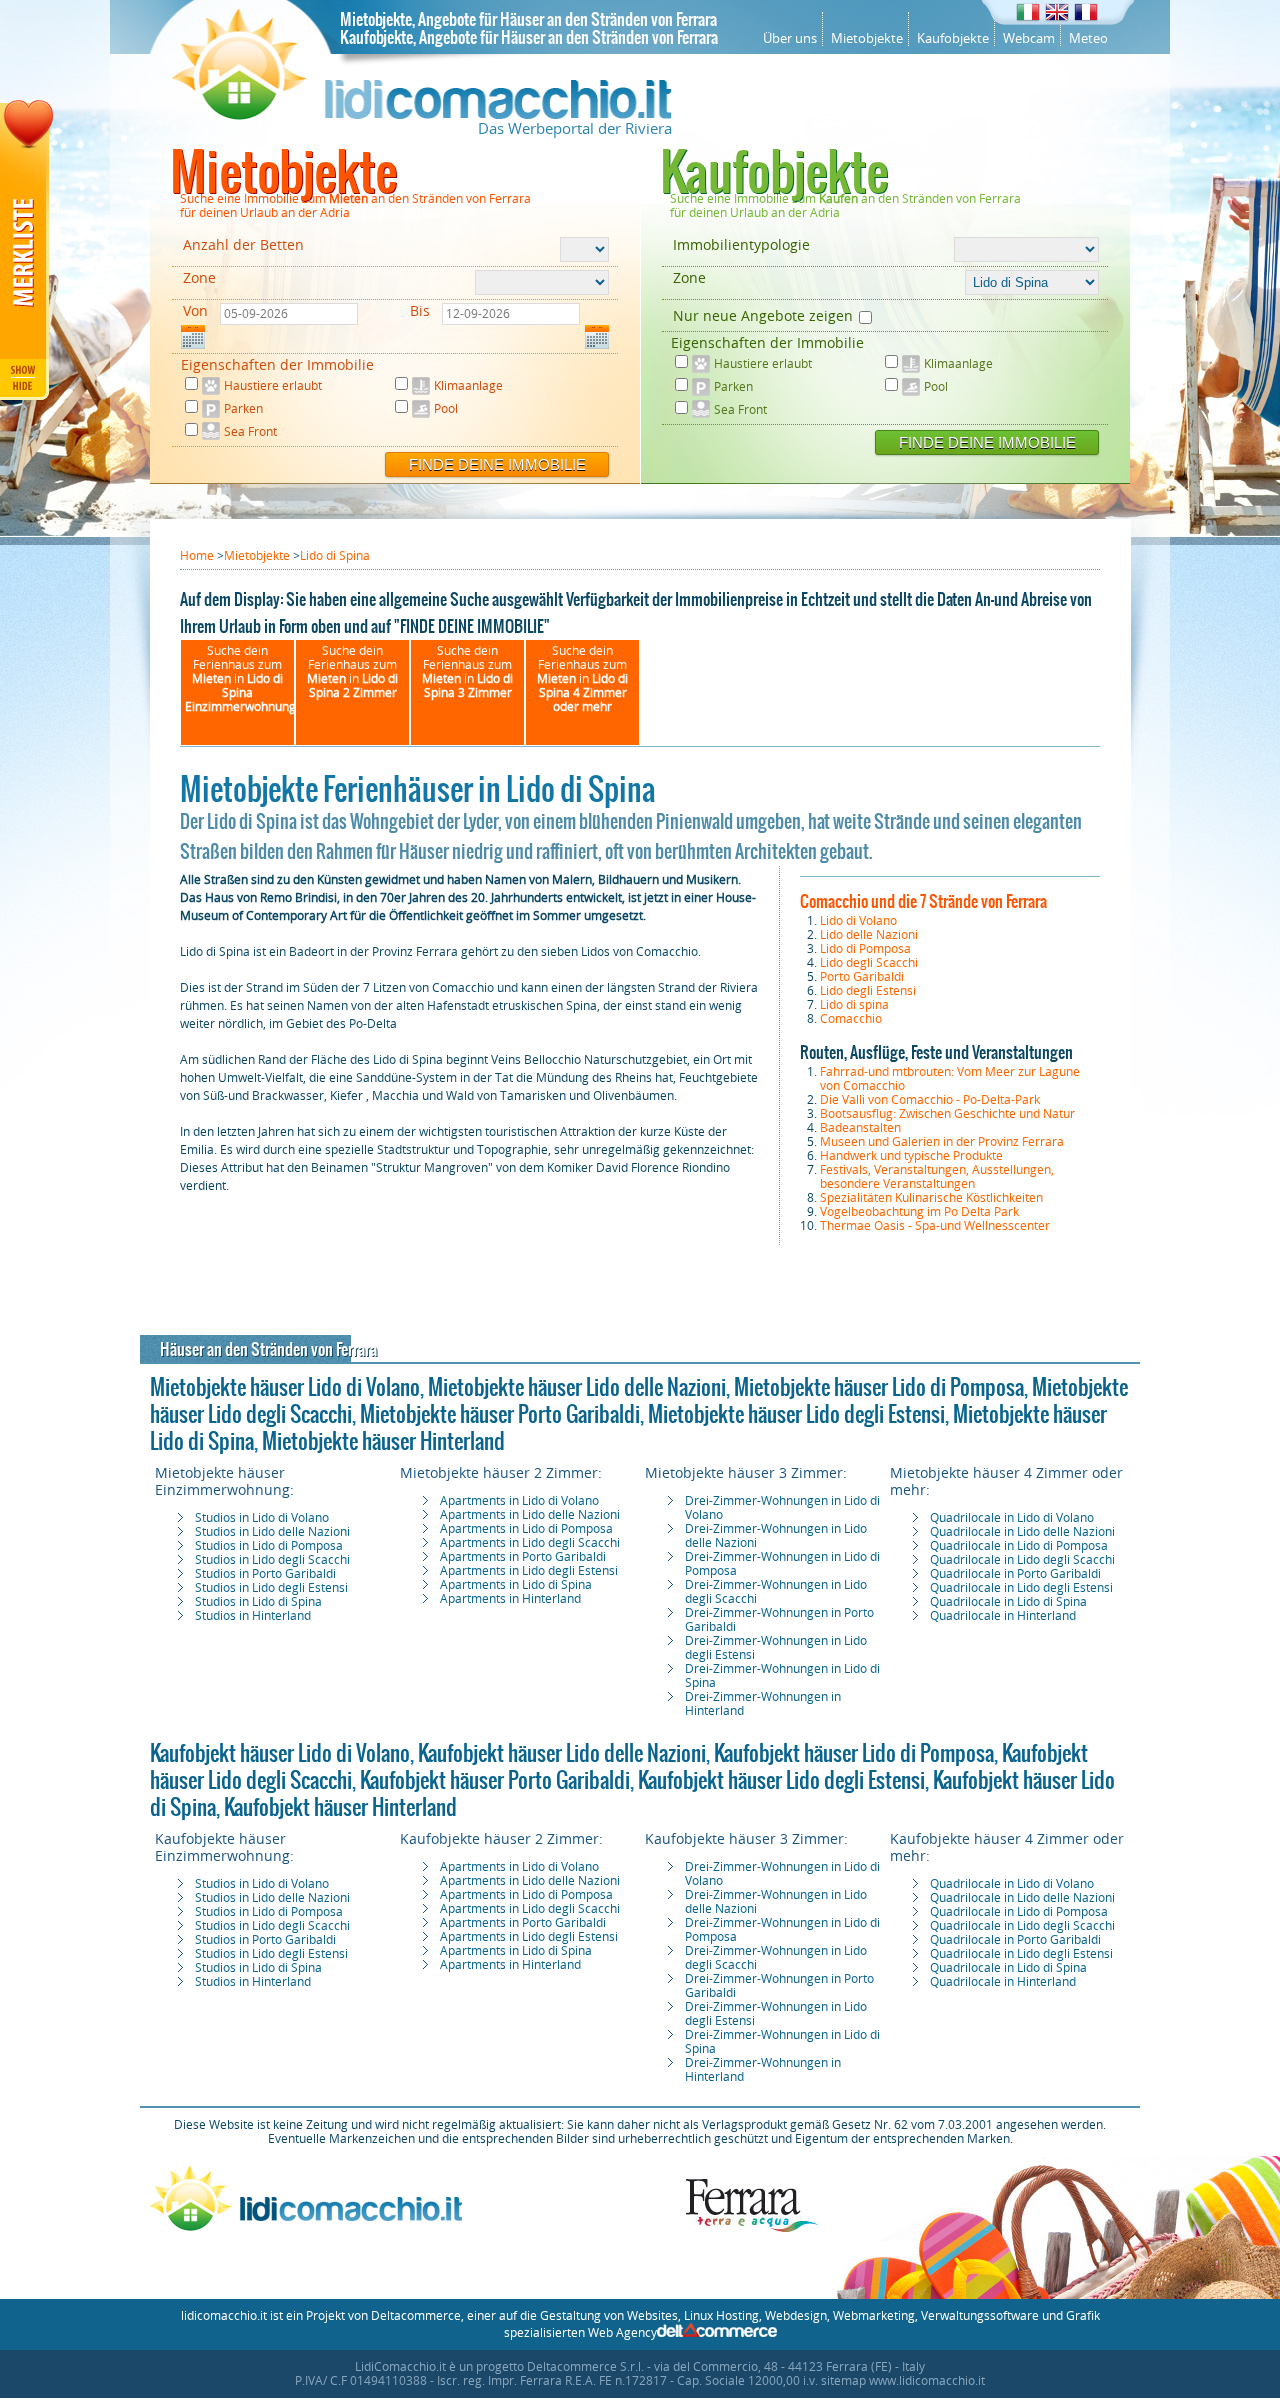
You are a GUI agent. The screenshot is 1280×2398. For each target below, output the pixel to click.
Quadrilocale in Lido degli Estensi (1021, 1588)
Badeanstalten (860, 1128)
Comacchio (851, 1019)
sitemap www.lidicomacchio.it (903, 2381)
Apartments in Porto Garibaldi (523, 1557)
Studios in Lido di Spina (258, 1602)
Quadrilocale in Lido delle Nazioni (1022, 1532)
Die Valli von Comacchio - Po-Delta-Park (930, 1100)
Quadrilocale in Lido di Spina (1008, 1602)
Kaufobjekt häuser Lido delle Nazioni (562, 1753)
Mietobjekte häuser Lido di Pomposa (879, 1387)
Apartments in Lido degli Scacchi (530, 1543)
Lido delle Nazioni (869, 935)
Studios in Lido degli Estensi (271, 1588)
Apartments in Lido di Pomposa (526, 1529)
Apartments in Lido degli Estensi (529, 1571)
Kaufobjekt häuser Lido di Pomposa (854, 1753)
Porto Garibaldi (862, 977)
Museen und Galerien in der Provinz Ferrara (942, 1142)
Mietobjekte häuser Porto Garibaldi (500, 1414)
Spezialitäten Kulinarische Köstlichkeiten (931, 1198)
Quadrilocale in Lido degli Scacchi (1022, 1560)
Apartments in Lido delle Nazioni (530, 1515)
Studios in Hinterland (253, 1616)
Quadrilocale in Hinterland (1003, 1616)
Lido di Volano (858, 921)
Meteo (1088, 38)
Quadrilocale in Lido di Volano (1012, 1518)
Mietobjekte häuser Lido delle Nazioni (577, 1387)
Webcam (1029, 38)
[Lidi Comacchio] (422, 115)
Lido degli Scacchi (869, 963)
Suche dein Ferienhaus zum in (240, 679)
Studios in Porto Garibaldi (265, 1574)
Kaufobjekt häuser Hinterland (340, 1807)
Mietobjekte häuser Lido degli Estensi (796, 1414)
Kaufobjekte (953, 38)
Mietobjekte (867, 38)
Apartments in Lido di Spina (516, 1585)
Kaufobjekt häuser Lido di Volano (280, 1753)
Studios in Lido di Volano (262, 1518)
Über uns (790, 38)
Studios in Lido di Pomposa (269, 1546)
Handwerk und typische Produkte (911, 1156)
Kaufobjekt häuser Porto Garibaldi (495, 1780)
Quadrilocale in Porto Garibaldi (1015, 1574)
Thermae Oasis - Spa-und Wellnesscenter (935, 1226)
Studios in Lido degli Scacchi (272, 1560)
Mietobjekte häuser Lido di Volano (285, 1387)
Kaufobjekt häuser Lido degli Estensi (781, 1780)
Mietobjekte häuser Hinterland (383, 1441)
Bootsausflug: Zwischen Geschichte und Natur (947, 1114)
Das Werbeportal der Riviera (575, 129)
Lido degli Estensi (868, 991)
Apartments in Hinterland (510, 1599)
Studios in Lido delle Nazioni (272, 1532)
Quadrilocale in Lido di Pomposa (1019, 1546)
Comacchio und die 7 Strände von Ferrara (923, 900)
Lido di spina (854, 1005)
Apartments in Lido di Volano (519, 1501)
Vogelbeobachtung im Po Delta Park (919, 1212)
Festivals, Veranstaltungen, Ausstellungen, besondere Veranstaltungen (937, 1177)
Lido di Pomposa (865, 949)
